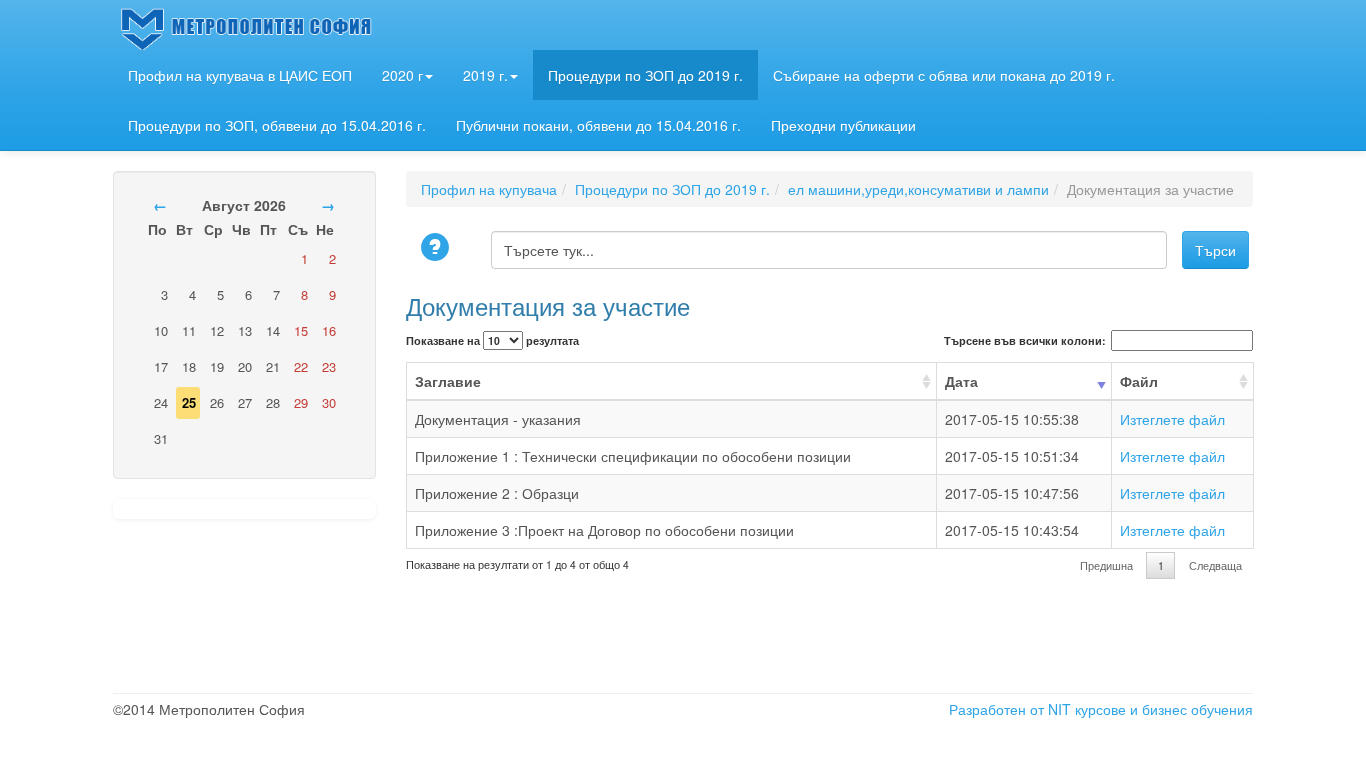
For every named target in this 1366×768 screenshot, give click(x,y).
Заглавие (448, 381)
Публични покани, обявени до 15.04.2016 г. (598, 125)
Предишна (1106, 565)
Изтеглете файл (1172, 419)
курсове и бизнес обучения (1164, 709)
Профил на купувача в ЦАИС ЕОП (240, 75)
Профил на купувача (489, 189)
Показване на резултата (492, 340)
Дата (961, 381)
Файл (1139, 381)
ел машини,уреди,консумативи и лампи (918, 189)
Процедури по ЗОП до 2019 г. (645, 75)
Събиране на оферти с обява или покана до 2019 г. (944, 75)
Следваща (1215, 565)
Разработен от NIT (1010, 709)
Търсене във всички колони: (1025, 340)
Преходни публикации (843, 125)
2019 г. (485, 75)
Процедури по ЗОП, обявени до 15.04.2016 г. (277, 125)
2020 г (402, 75)
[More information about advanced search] (438, 248)
